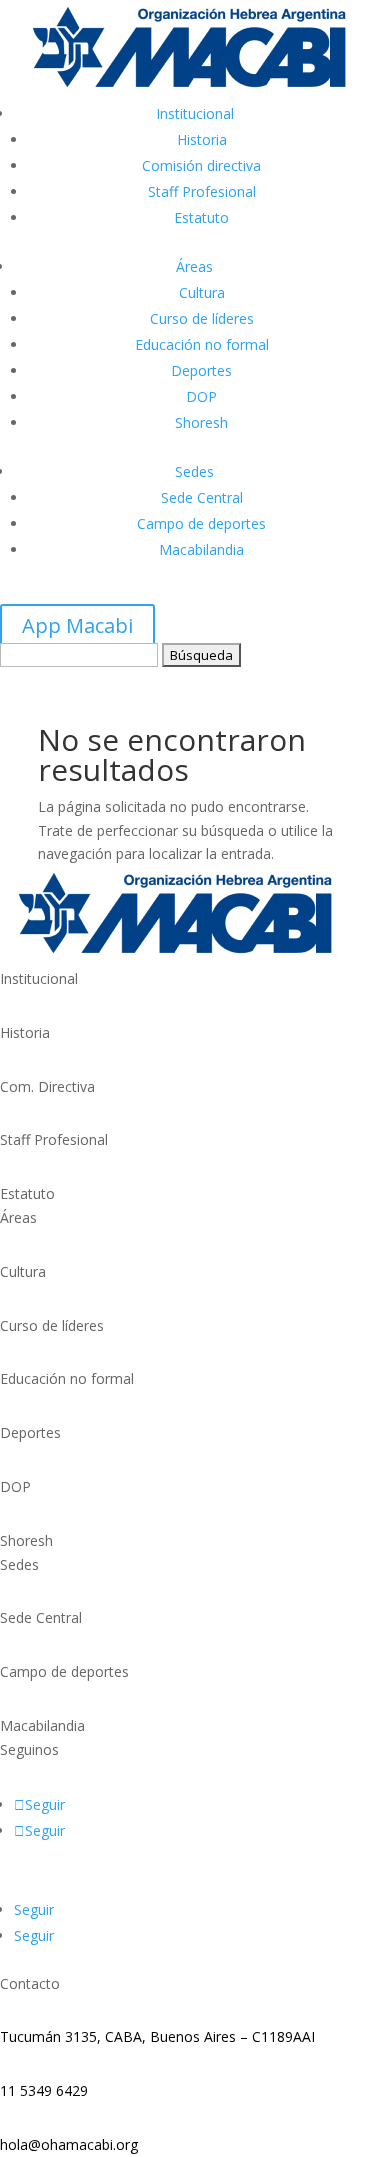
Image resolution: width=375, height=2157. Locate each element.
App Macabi (77, 625)
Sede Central (202, 497)
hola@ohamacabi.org (69, 2144)
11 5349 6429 (44, 2090)
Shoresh (201, 422)
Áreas (194, 266)
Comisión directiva (201, 165)
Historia (202, 139)
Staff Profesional (202, 191)
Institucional (195, 113)
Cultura (202, 292)
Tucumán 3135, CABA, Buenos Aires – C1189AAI (157, 2036)
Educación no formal (202, 344)
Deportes (201, 370)
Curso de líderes (202, 318)
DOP (201, 396)
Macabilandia (201, 549)
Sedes (194, 471)
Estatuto (201, 217)
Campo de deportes (201, 523)
